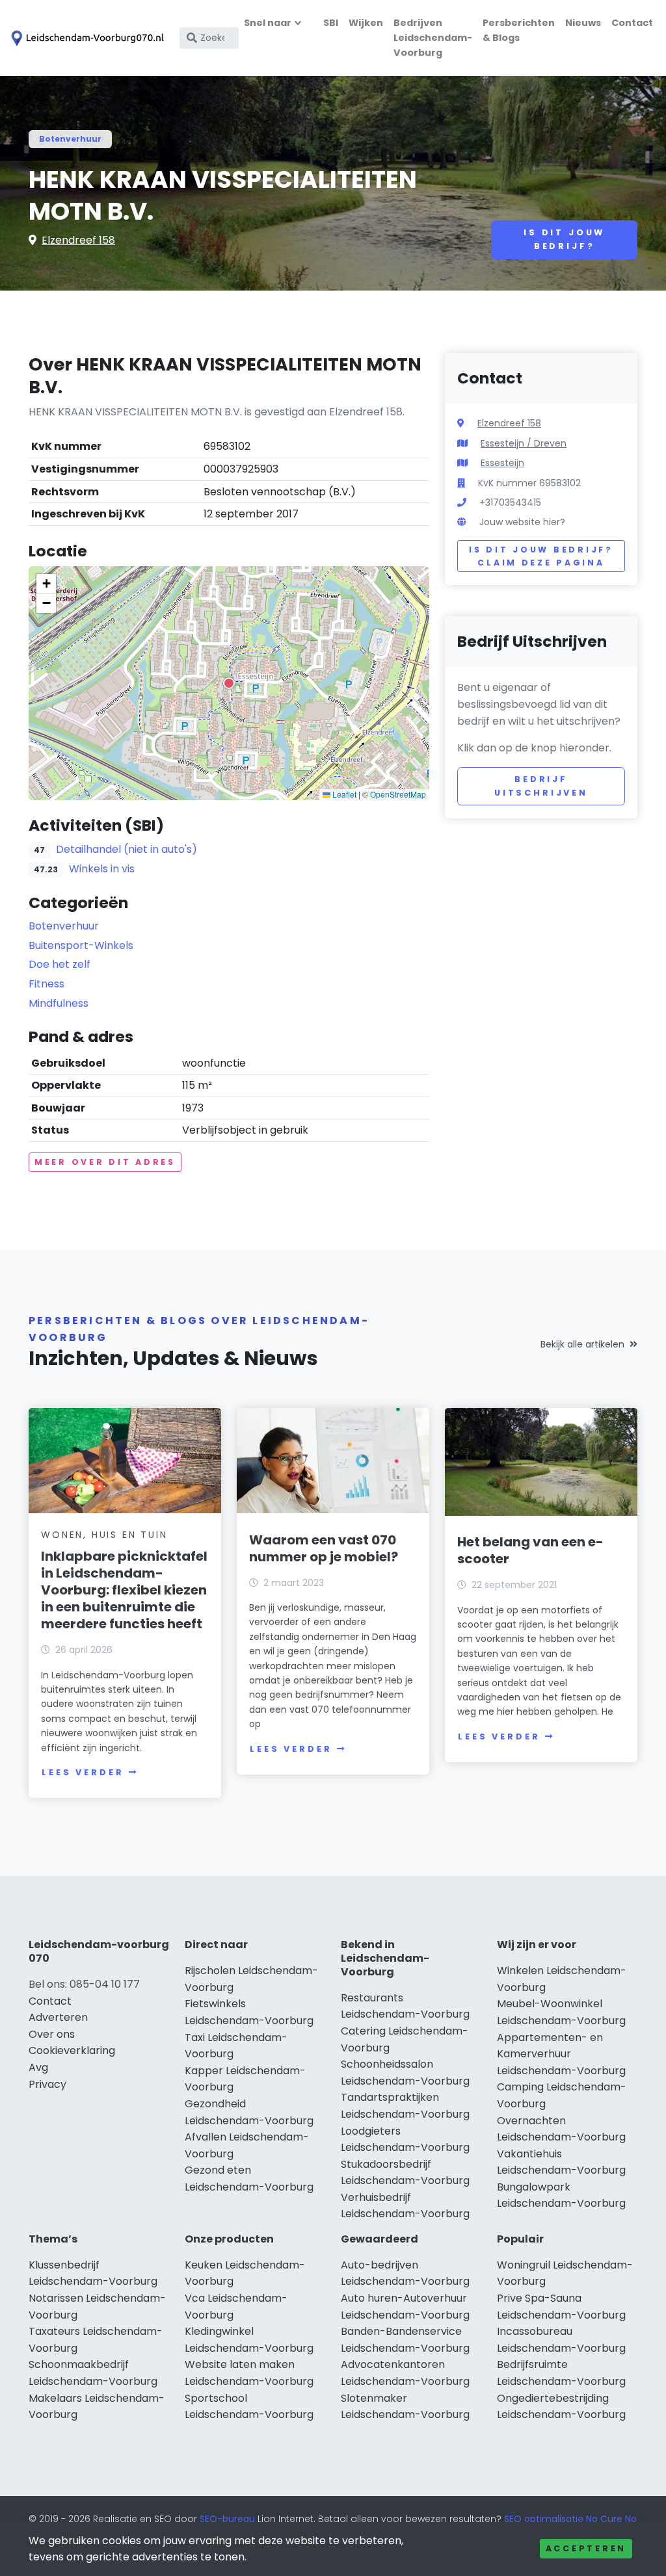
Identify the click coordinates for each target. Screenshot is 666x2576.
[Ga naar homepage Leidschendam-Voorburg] (86, 38)
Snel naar (268, 23)
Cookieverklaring (72, 2050)
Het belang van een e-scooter (530, 1550)
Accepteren (586, 2548)
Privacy (47, 2084)
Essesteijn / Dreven (524, 443)
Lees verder (83, 1772)
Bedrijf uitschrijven (541, 786)
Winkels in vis (102, 869)
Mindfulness (59, 1003)
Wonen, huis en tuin (104, 1535)
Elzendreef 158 (78, 240)
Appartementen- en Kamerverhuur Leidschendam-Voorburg (561, 2054)
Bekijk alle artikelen (582, 1344)
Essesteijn (502, 463)
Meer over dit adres (105, 1162)
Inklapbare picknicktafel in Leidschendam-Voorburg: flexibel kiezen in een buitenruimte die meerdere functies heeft (124, 1590)
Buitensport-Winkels (81, 945)
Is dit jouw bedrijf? (564, 239)
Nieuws (583, 23)
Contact (632, 23)
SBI (331, 23)
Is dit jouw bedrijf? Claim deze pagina (541, 556)
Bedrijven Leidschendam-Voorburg (433, 38)
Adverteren (58, 2017)
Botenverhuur (70, 139)
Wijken (366, 23)
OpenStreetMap (398, 794)
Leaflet (343, 794)
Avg (38, 2067)
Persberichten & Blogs (519, 30)
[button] (229, 683)
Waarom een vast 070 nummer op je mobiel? (324, 1548)
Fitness (47, 984)
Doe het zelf (60, 964)
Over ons (52, 2034)
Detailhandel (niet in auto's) (127, 849)
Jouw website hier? (522, 522)
